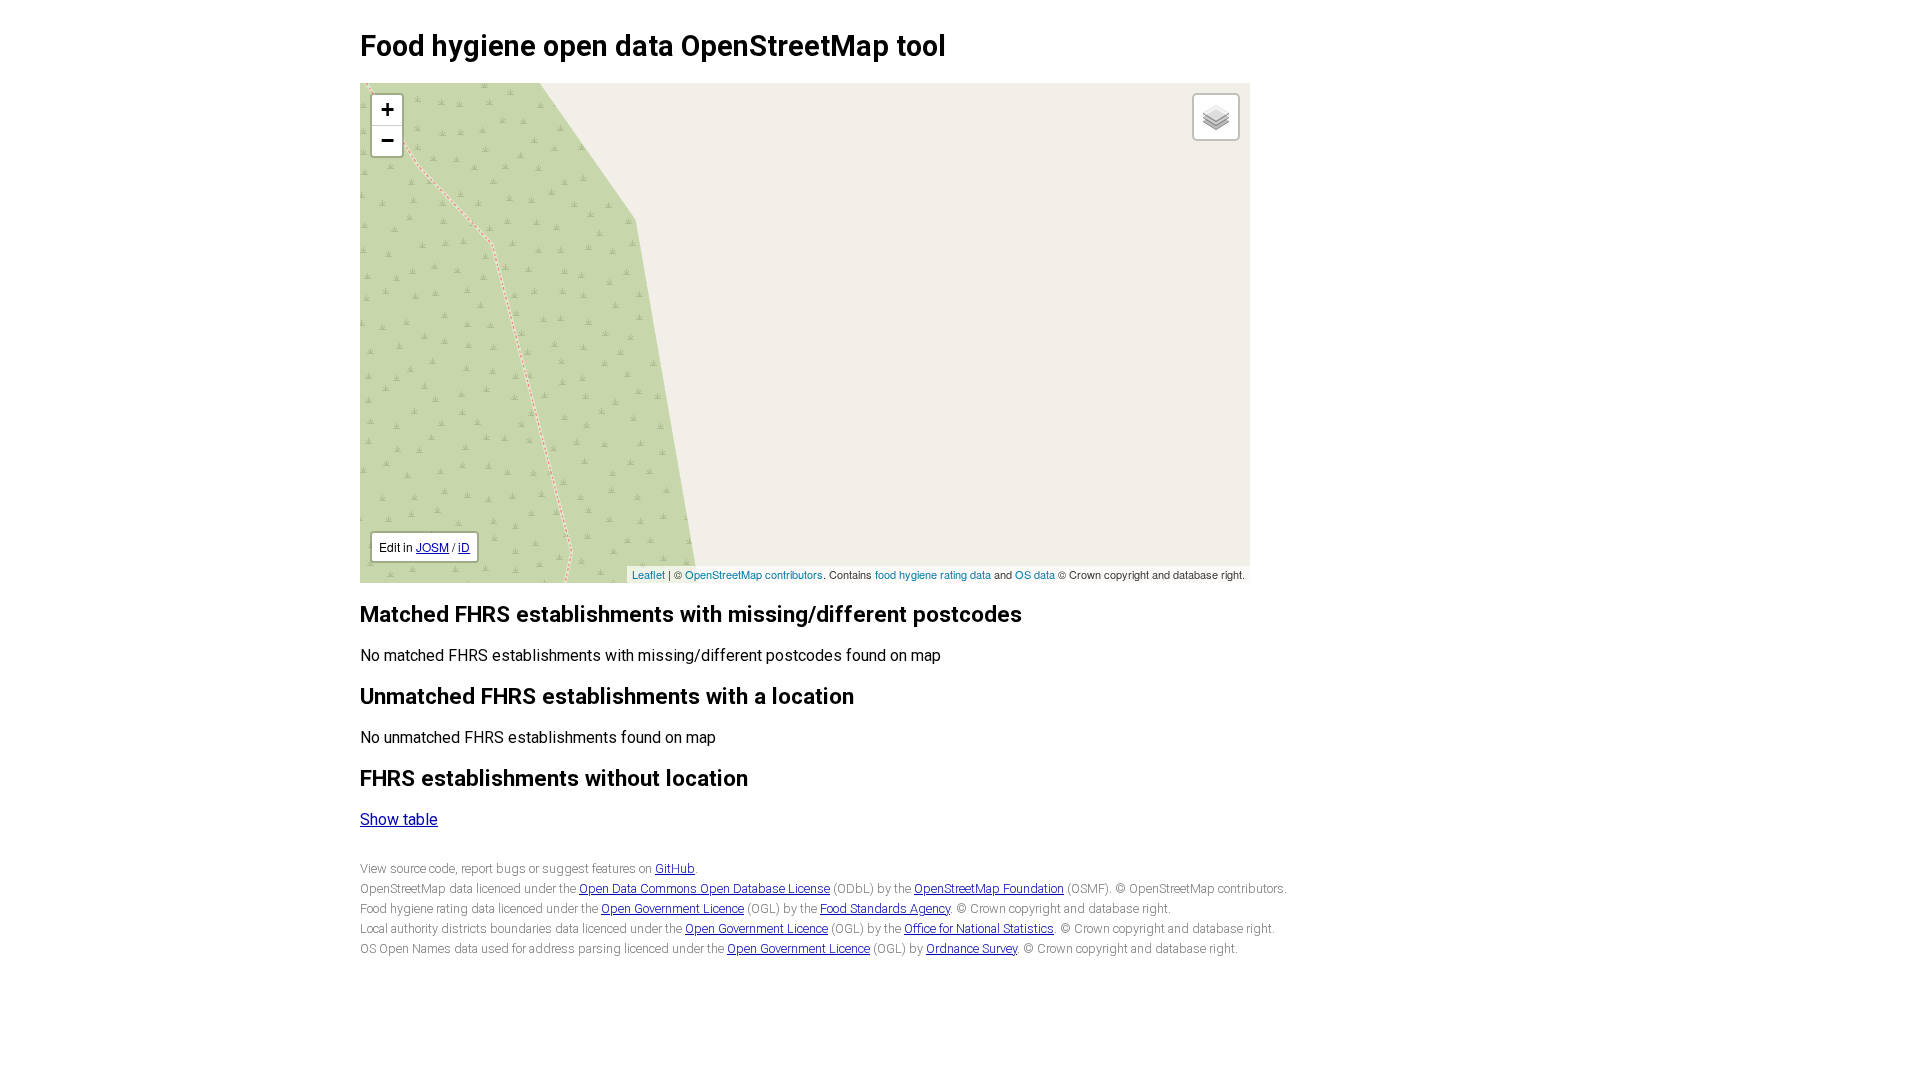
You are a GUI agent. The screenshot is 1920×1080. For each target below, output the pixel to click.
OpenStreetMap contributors (754, 574)
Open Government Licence (672, 908)
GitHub (675, 868)
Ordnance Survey (971, 948)
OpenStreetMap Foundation (989, 888)
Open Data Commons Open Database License (704, 888)
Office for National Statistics (979, 928)
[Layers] (1216, 117)
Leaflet (648, 574)
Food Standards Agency (885, 908)
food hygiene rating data (933, 574)
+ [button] (387, 109)
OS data (1035, 574)
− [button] (387, 140)
